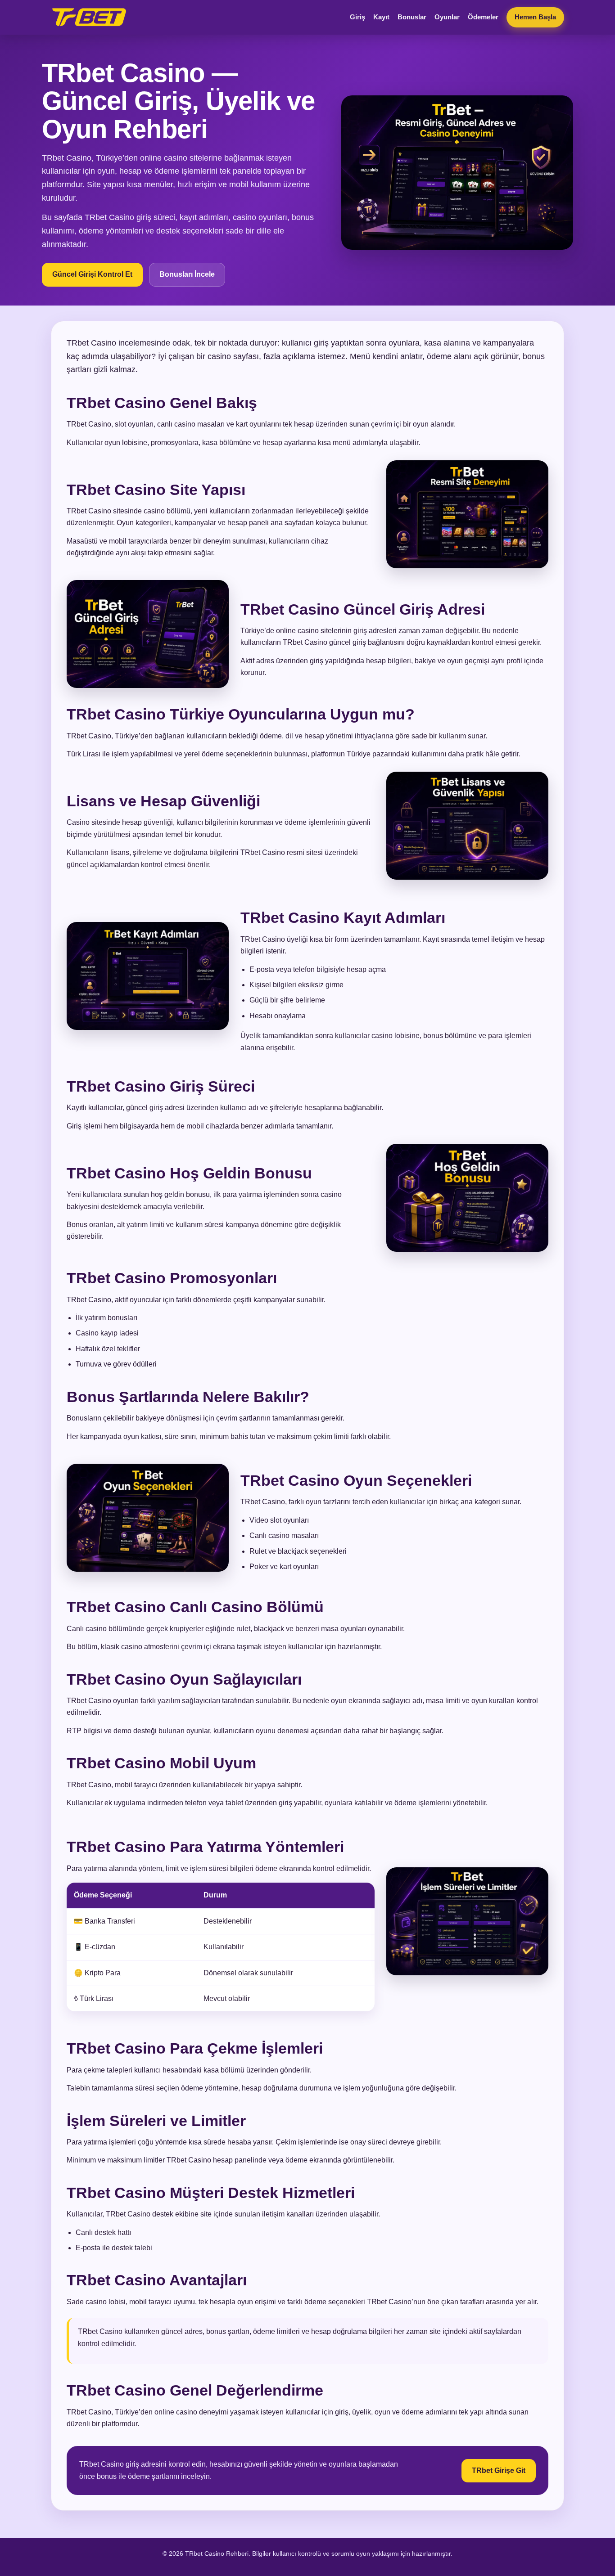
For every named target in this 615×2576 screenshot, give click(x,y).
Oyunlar (447, 17)
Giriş (357, 17)
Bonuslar (412, 17)
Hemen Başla (535, 17)
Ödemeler (483, 17)
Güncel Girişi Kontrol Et (92, 274)
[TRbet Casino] (89, 17)
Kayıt (381, 17)
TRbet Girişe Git (499, 2470)
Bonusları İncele (187, 274)
